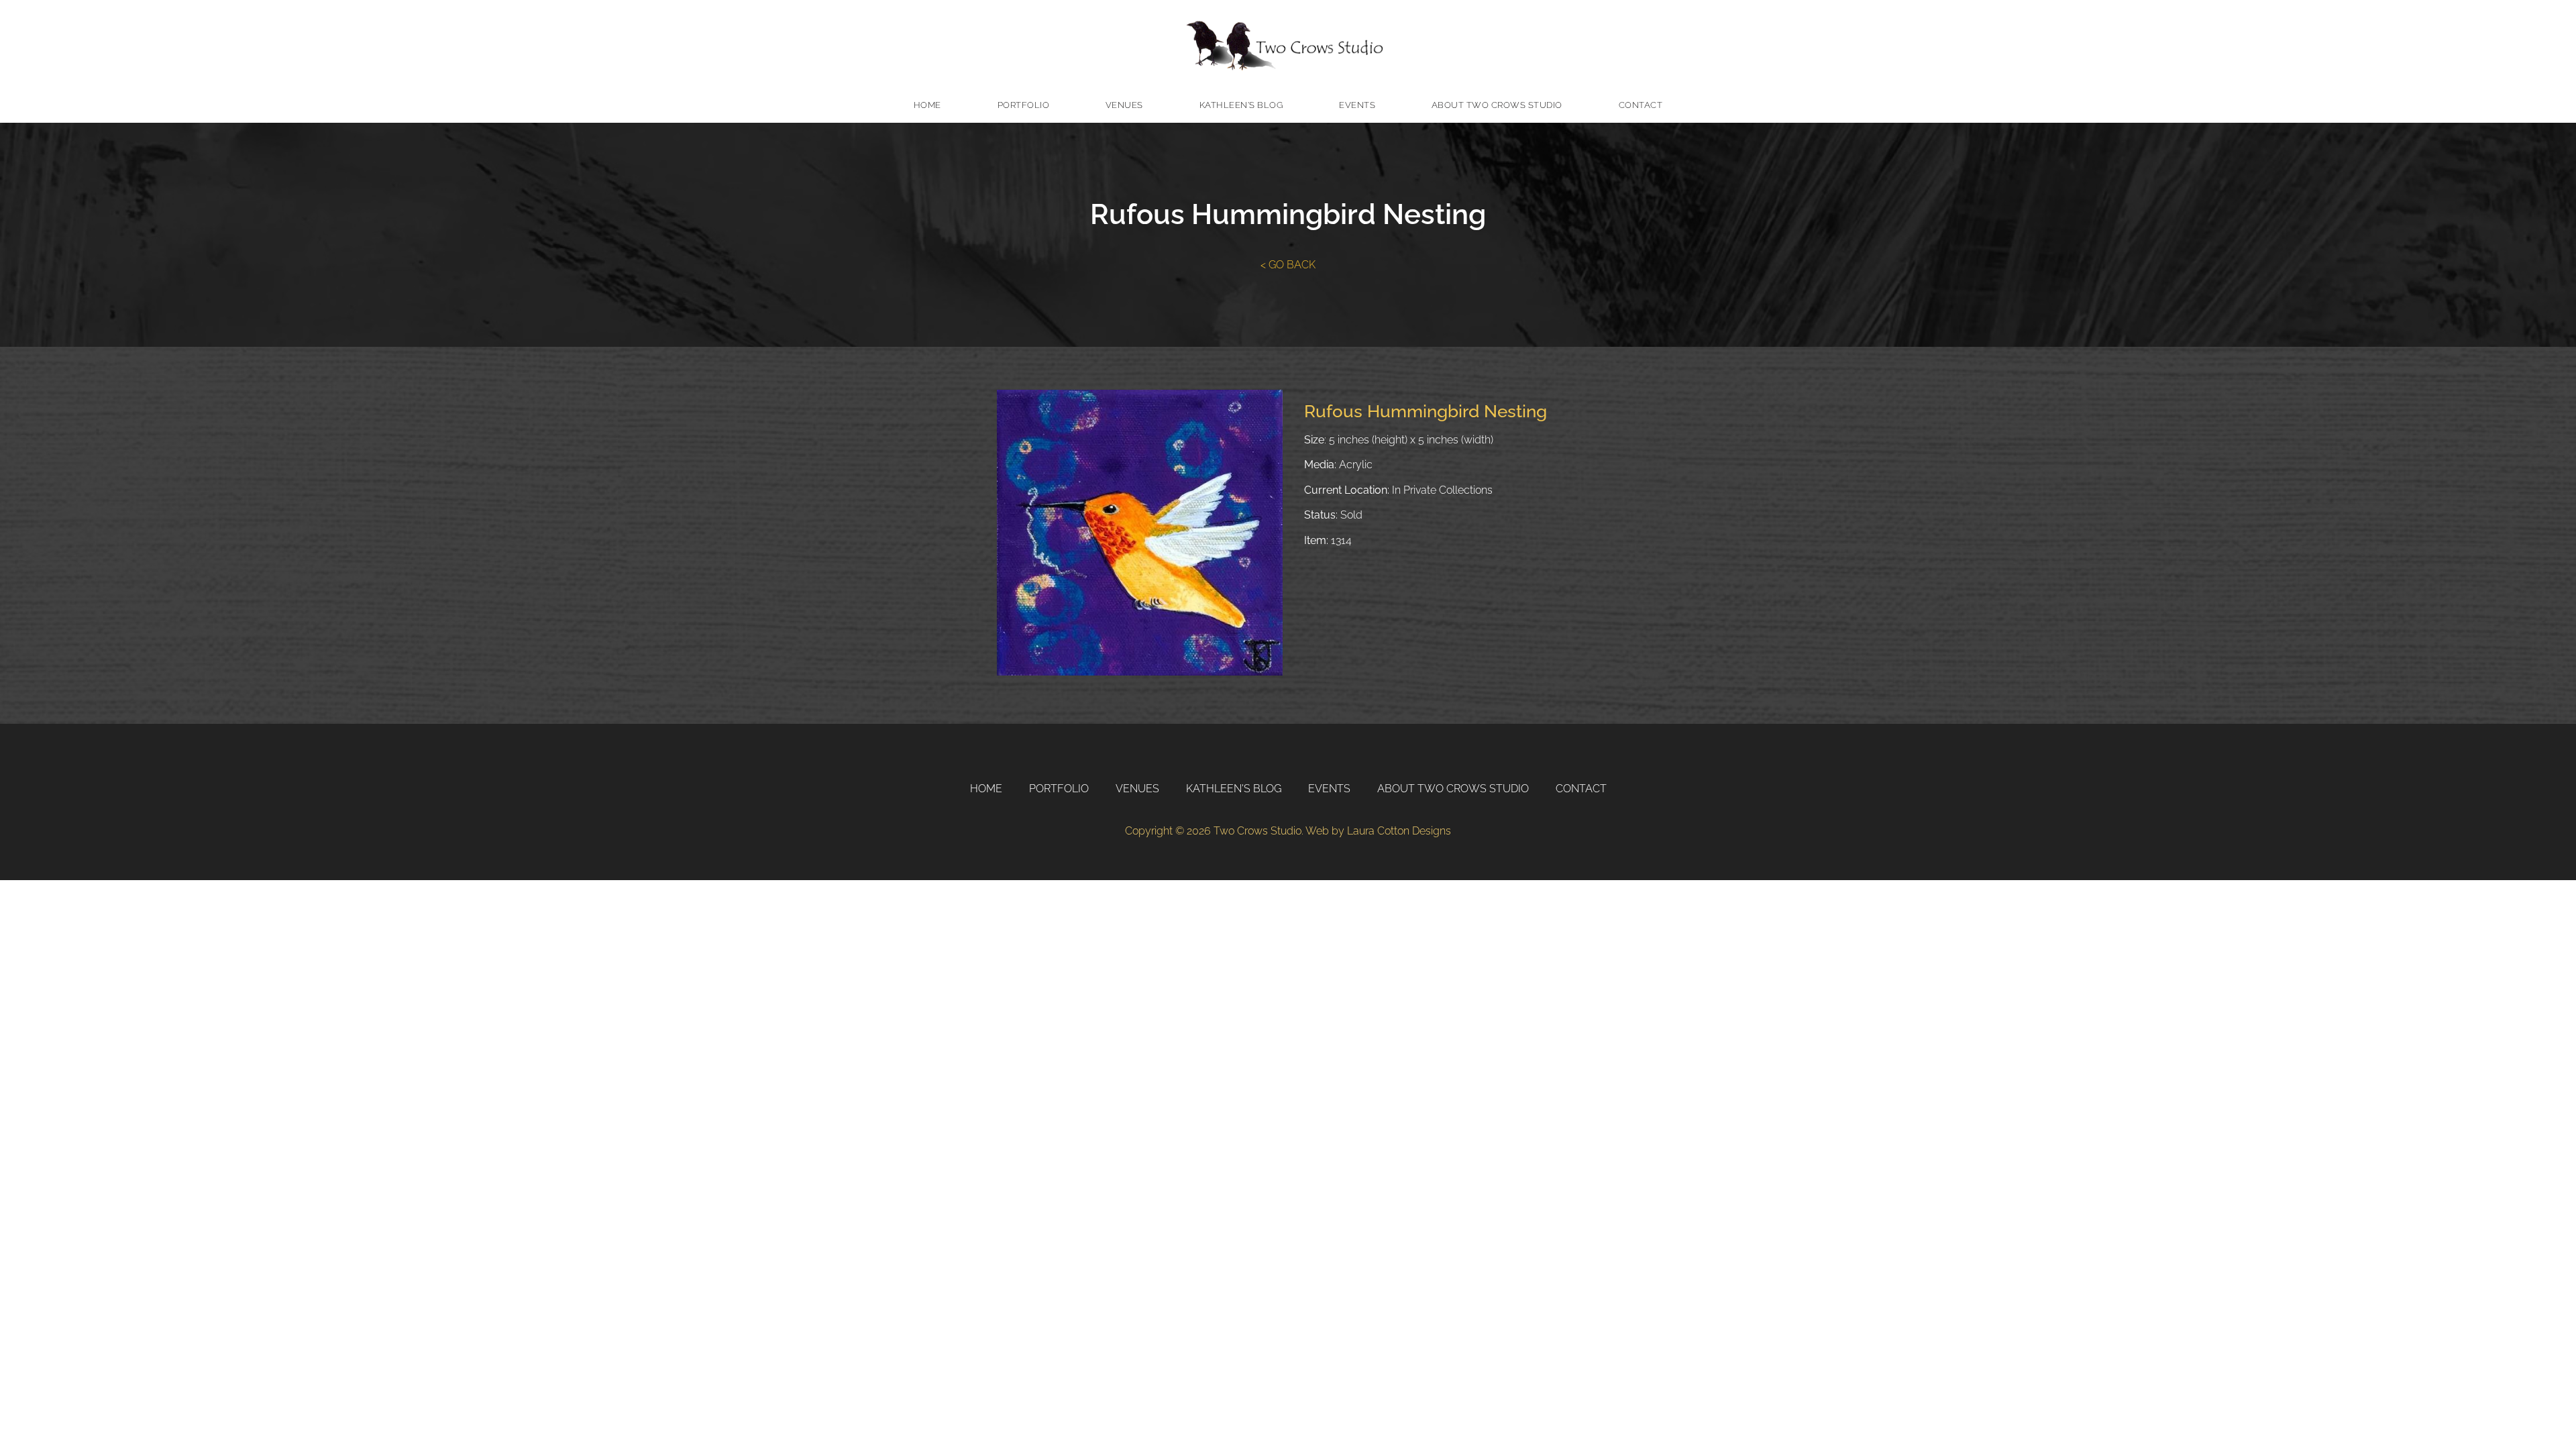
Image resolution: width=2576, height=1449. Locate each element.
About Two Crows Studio (1497, 105)
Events (1357, 105)
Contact (1641, 105)
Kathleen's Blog (1241, 105)
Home (927, 105)
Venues (1124, 105)
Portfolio (1024, 105)
